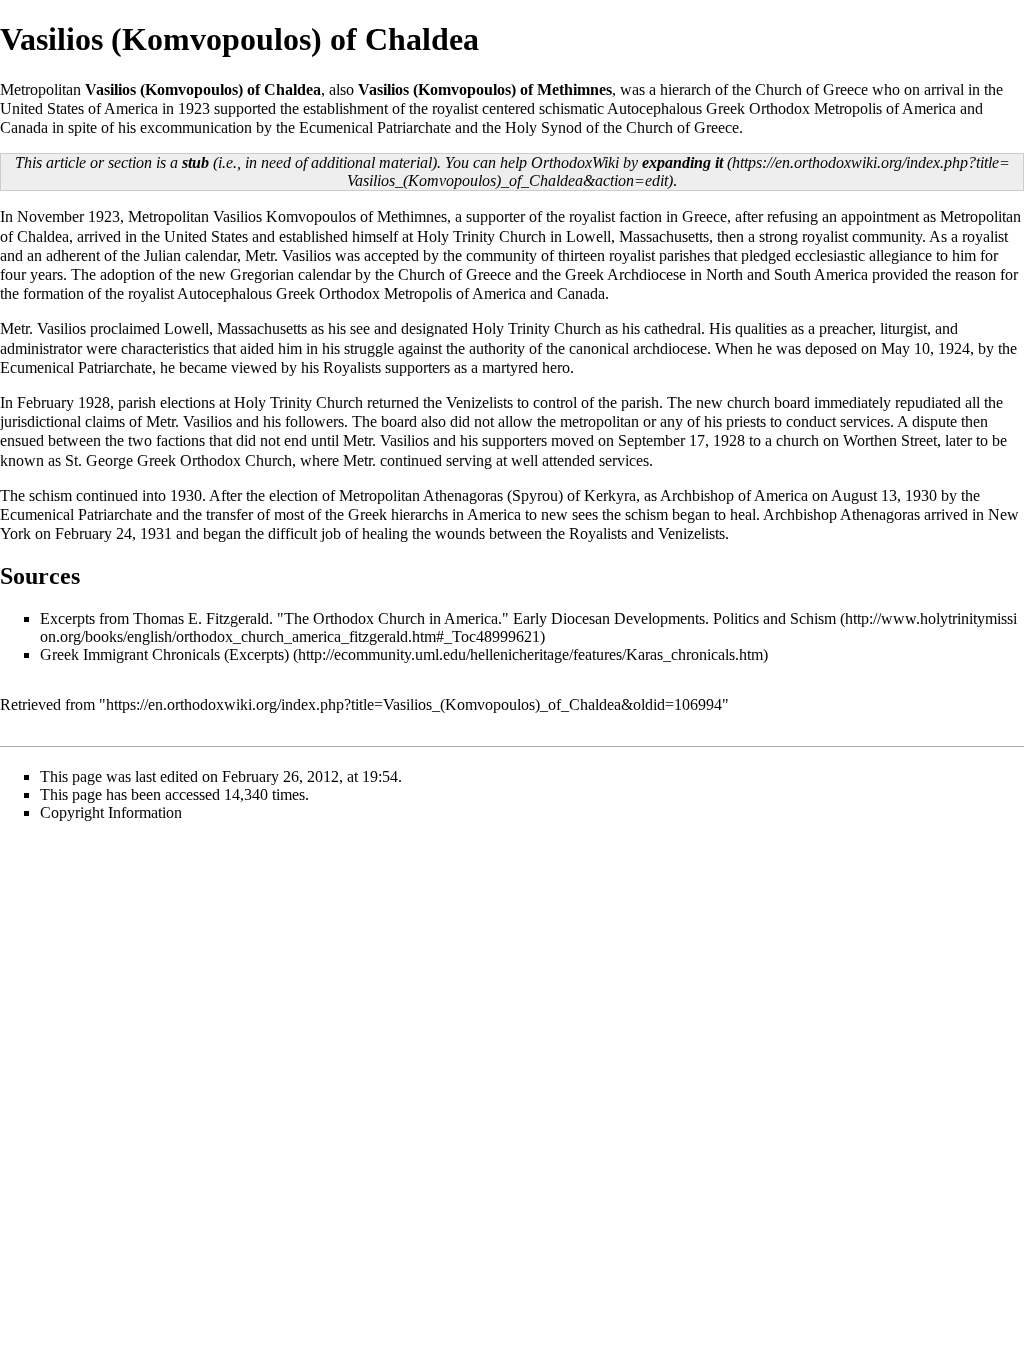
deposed (831, 348)
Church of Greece (811, 89)
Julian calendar (190, 255)
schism (50, 495)
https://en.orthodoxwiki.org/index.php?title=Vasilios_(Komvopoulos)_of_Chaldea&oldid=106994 (414, 704)
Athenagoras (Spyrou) (493, 495)
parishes (684, 255)
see (360, 328)
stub (195, 162)
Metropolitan (168, 216)
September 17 (661, 440)
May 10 (905, 348)
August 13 (864, 495)
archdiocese (670, 348)
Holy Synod (543, 127)
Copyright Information (111, 812)
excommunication (196, 127)
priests (746, 421)
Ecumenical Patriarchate (375, 127)
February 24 (93, 533)
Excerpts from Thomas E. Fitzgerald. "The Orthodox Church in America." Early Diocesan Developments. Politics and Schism (438, 618)
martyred (510, 367)
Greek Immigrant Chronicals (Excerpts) (164, 654)
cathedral (672, 328)
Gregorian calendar (290, 274)
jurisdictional (40, 421)
